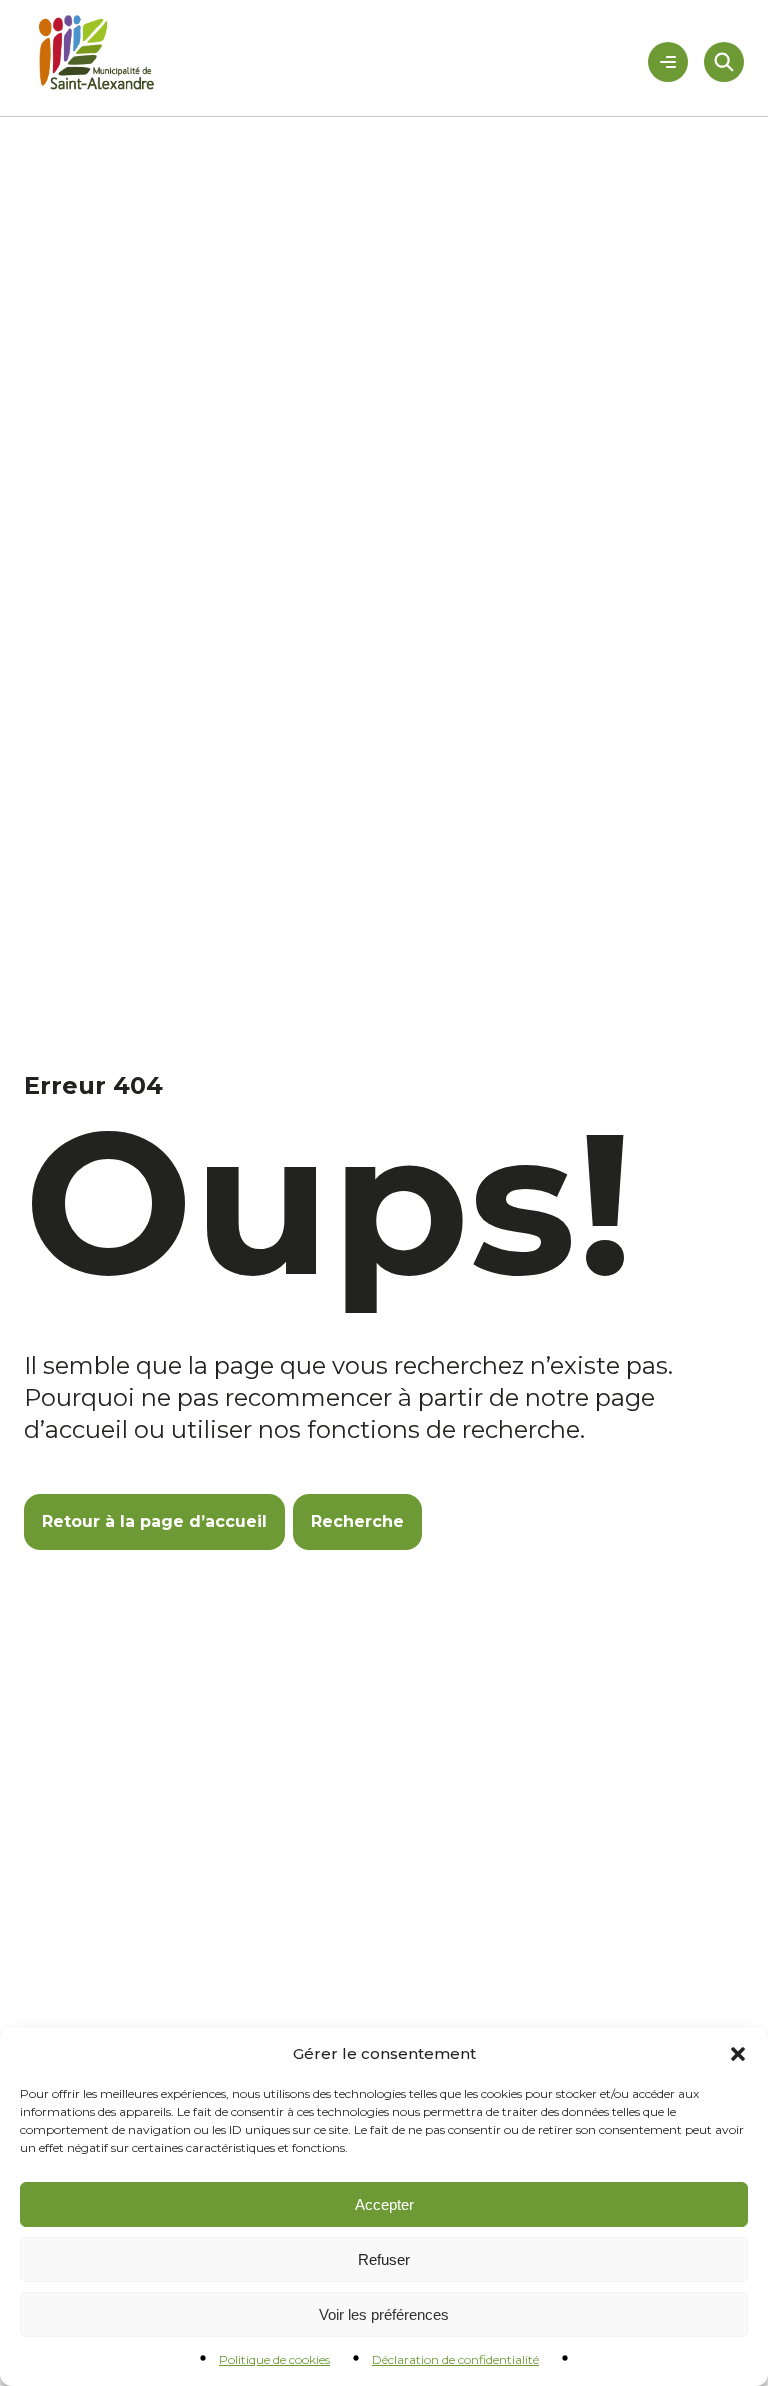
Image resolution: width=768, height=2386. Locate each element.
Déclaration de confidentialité (455, 2359)
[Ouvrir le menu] (668, 62)
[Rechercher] (724, 62)
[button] (738, 2054)
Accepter (384, 2204)
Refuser (384, 2259)
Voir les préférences (384, 2314)
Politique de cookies (274, 2359)
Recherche (357, 1521)
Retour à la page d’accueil (154, 1521)
